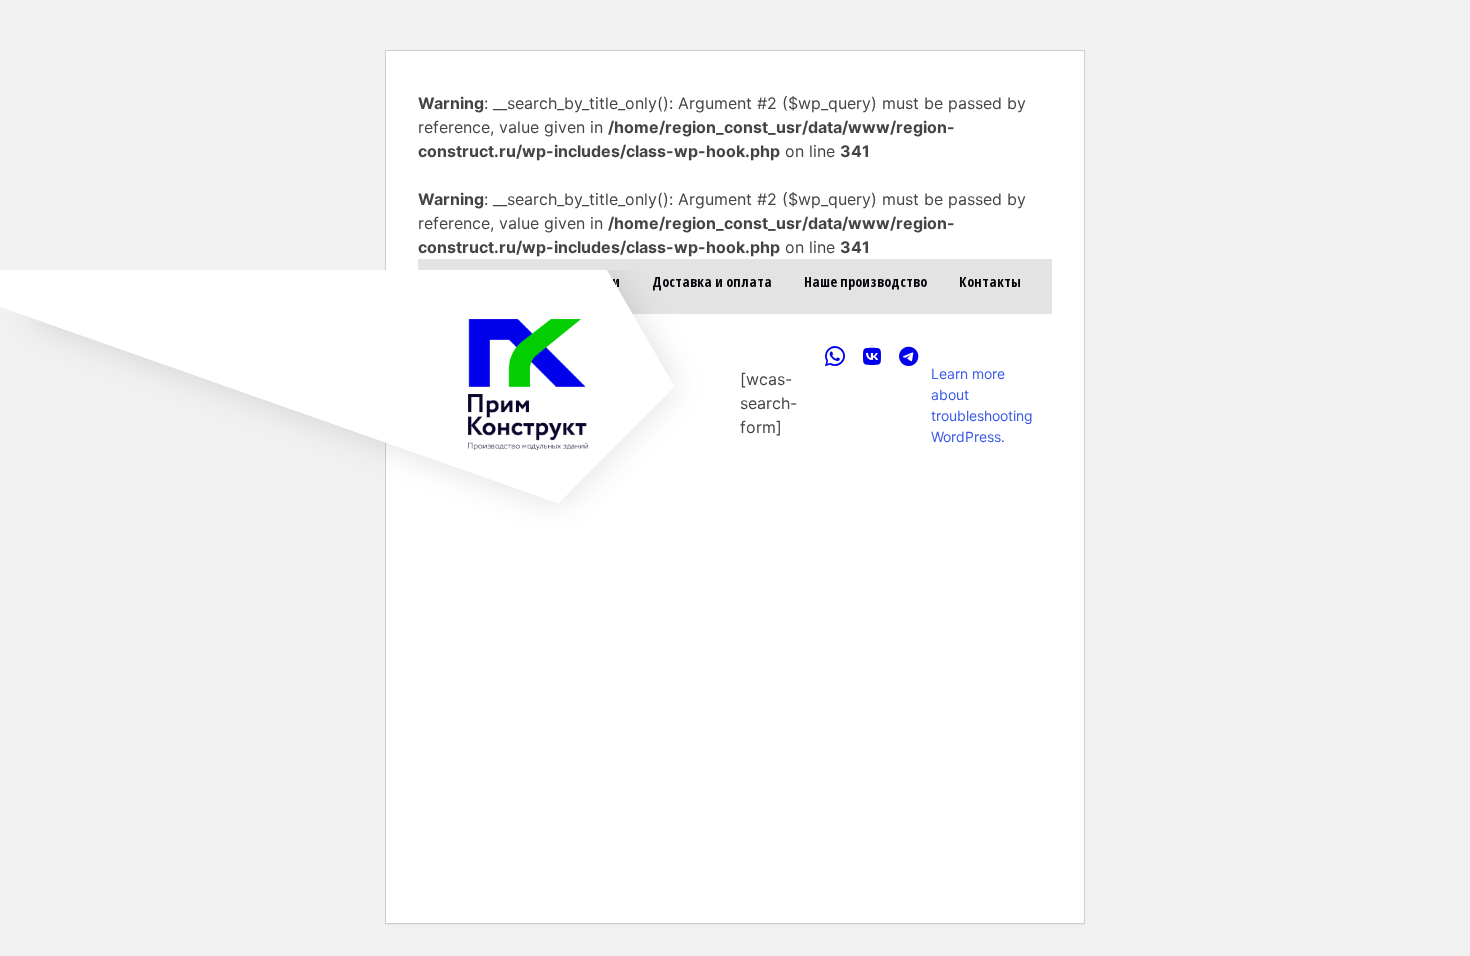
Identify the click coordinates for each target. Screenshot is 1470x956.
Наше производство (865, 281)
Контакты (990, 281)
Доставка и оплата (712, 281)
